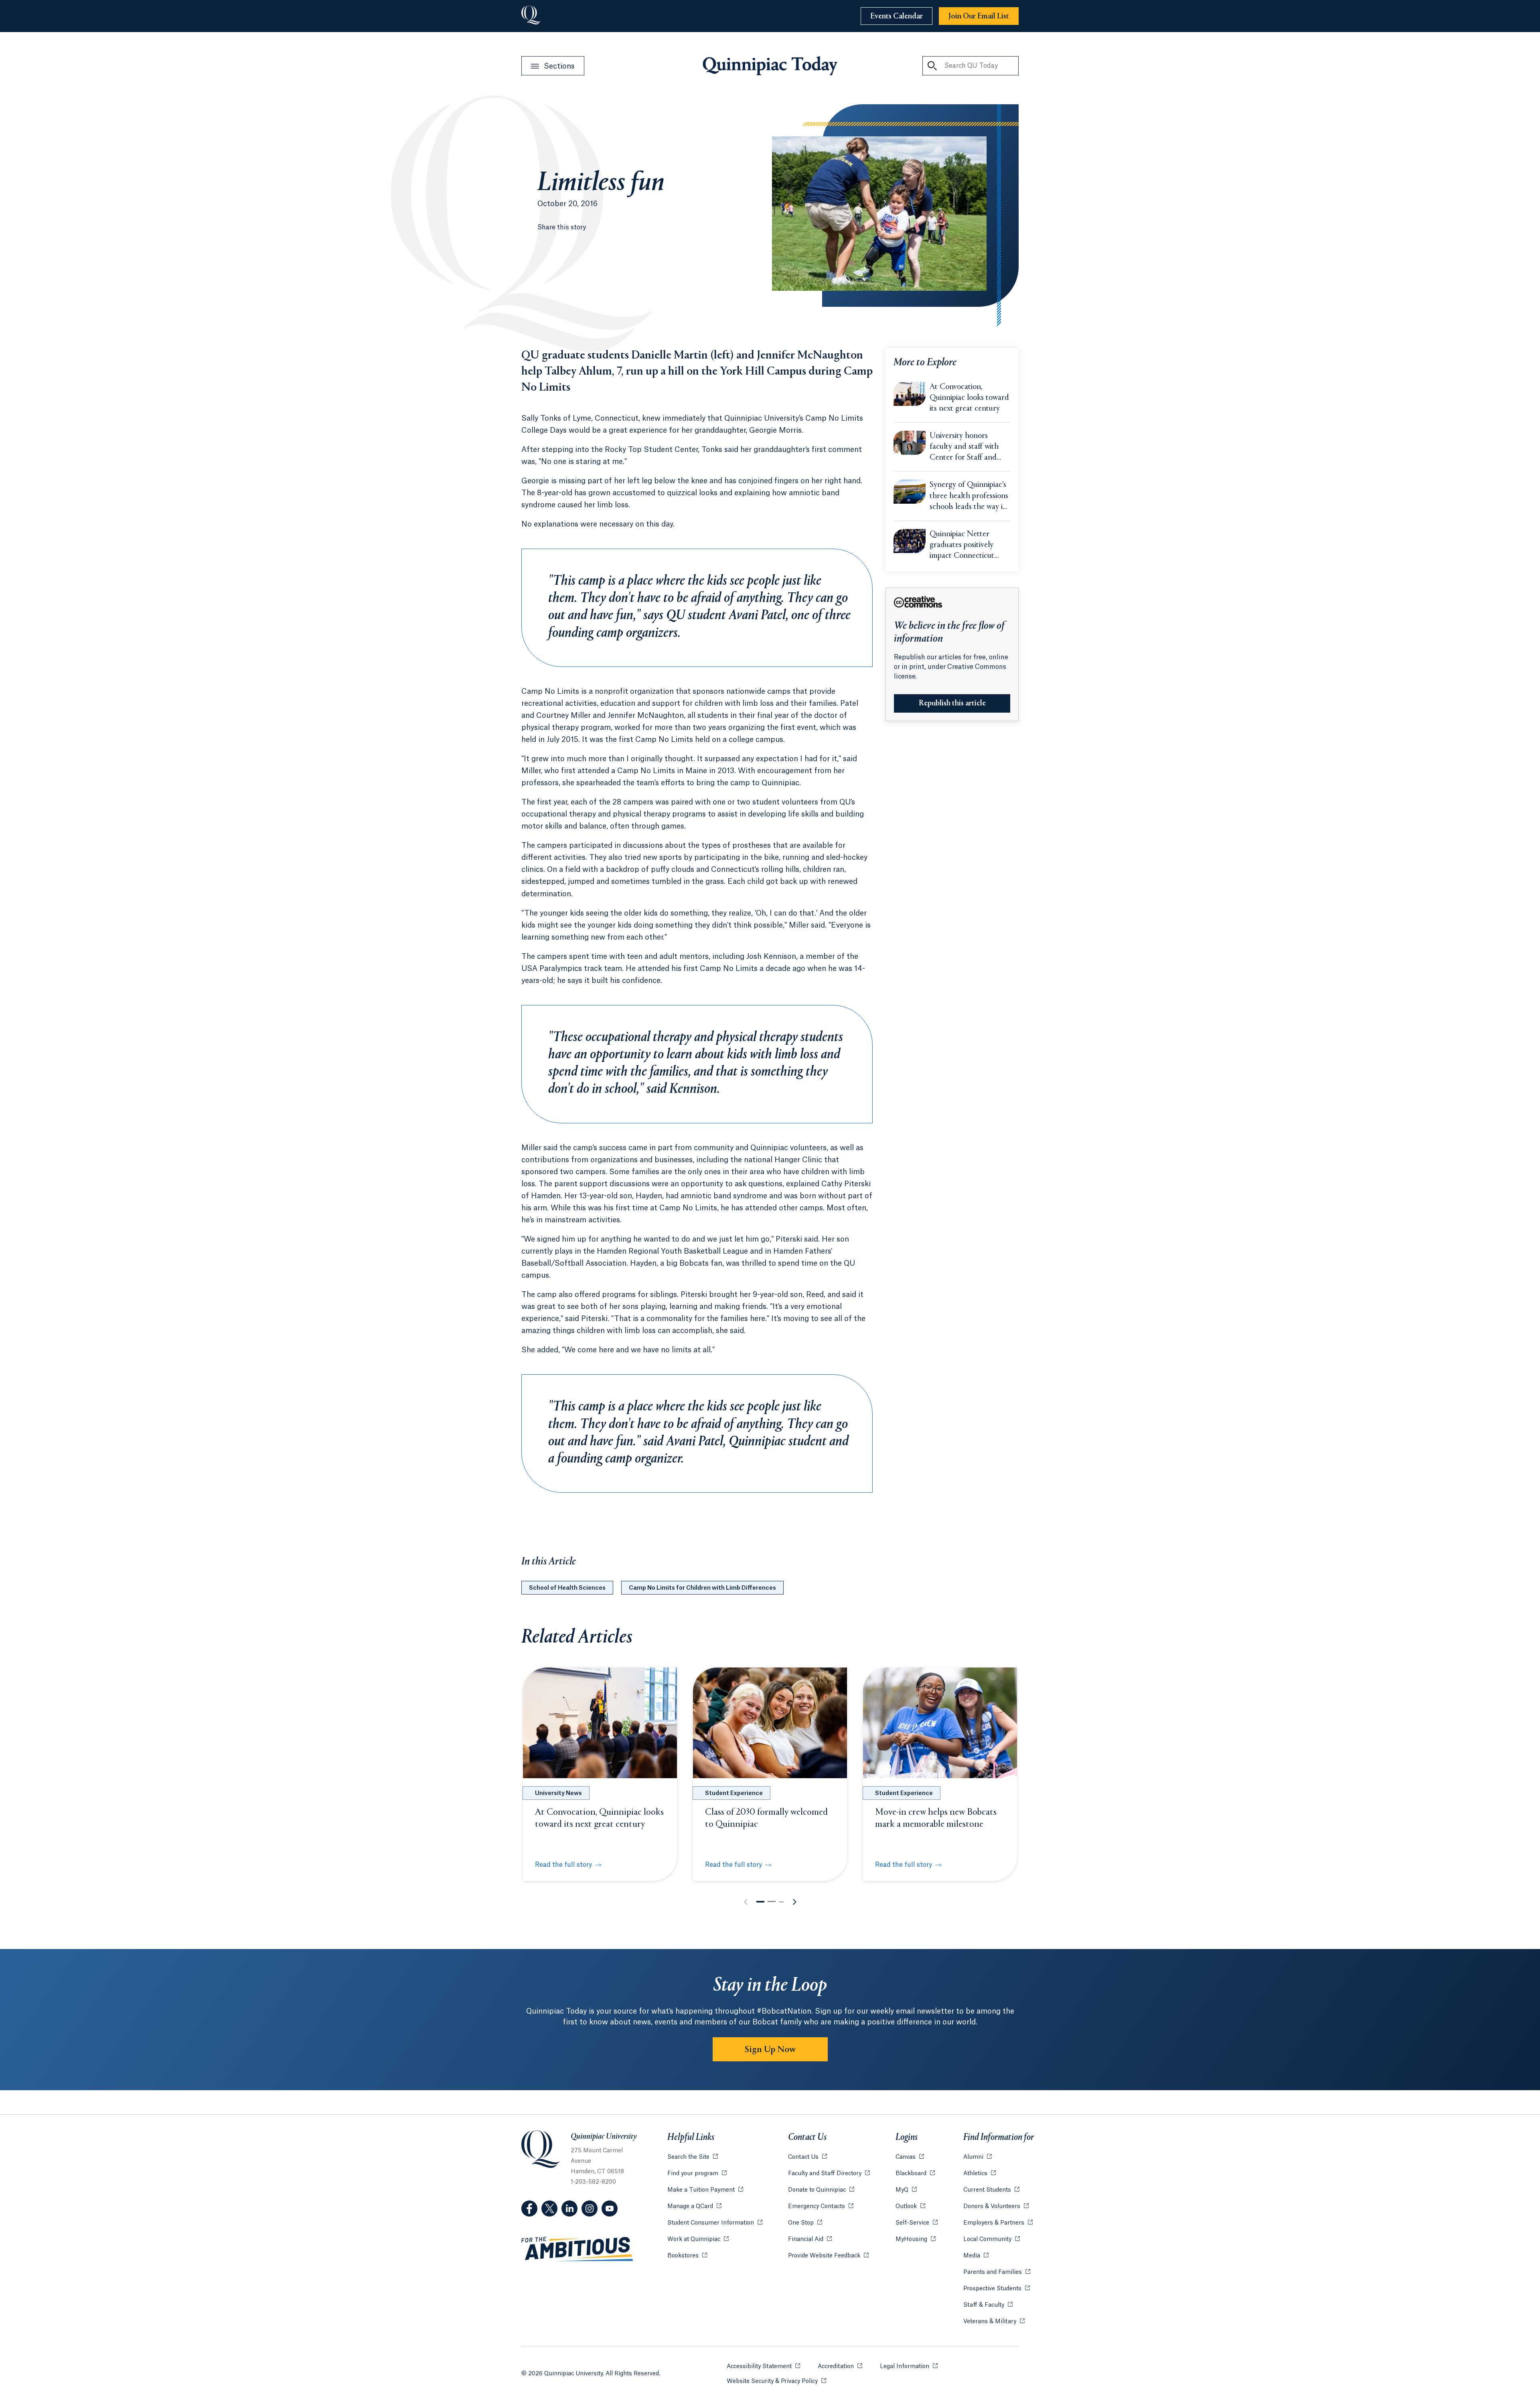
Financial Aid (810, 2239)
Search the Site (693, 2157)
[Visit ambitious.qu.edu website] (577, 2249)
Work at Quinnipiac (698, 2239)
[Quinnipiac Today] (770, 66)
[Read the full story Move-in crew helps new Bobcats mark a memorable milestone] (940, 1723)
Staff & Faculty (988, 2305)
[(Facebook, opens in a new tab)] (529, 2208)
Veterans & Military (994, 2322)
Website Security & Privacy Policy (776, 2381)
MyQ (906, 2190)
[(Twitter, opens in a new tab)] (549, 2208)
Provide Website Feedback (828, 2256)
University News (558, 1793)
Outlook (910, 2206)
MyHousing (916, 2239)
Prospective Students (997, 2289)
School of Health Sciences (567, 1588)
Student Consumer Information (715, 2223)
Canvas (910, 2157)
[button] (760, 1902)
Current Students (991, 2190)
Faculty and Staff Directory (829, 2174)
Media (976, 2256)
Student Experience (734, 1793)
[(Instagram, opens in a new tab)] (590, 2208)
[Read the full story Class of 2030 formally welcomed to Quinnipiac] (770, 1723)
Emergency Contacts (821, 2206)
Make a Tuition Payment (705, 2190)
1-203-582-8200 (593, 2182)
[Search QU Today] (932, 66)
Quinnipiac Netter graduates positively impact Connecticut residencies (962, 546)
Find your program (697, 2174)
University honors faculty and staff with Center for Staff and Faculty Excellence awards (964, 448)
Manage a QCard (694, 2206)
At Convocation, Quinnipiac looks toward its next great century (969, 398)
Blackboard (915, 2174)
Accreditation (840, 2367)
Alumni (978, 2157)
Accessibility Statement (763, 2367)
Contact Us (807, 2157)
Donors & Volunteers (996, 2206)
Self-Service (917, 2223)
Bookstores (687, 2256)
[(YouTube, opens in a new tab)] (610, 2208)
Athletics (980, 2174)
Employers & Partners (998, 2223)
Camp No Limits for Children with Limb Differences (702, 1588)
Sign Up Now (770, 2050)
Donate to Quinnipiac (821, 2190)
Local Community (992, 2239)
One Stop (805, 2223)
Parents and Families (997, 2272)
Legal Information (909, 2367)
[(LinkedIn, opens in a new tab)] (569, 2208)
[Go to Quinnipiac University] (531, 16)
